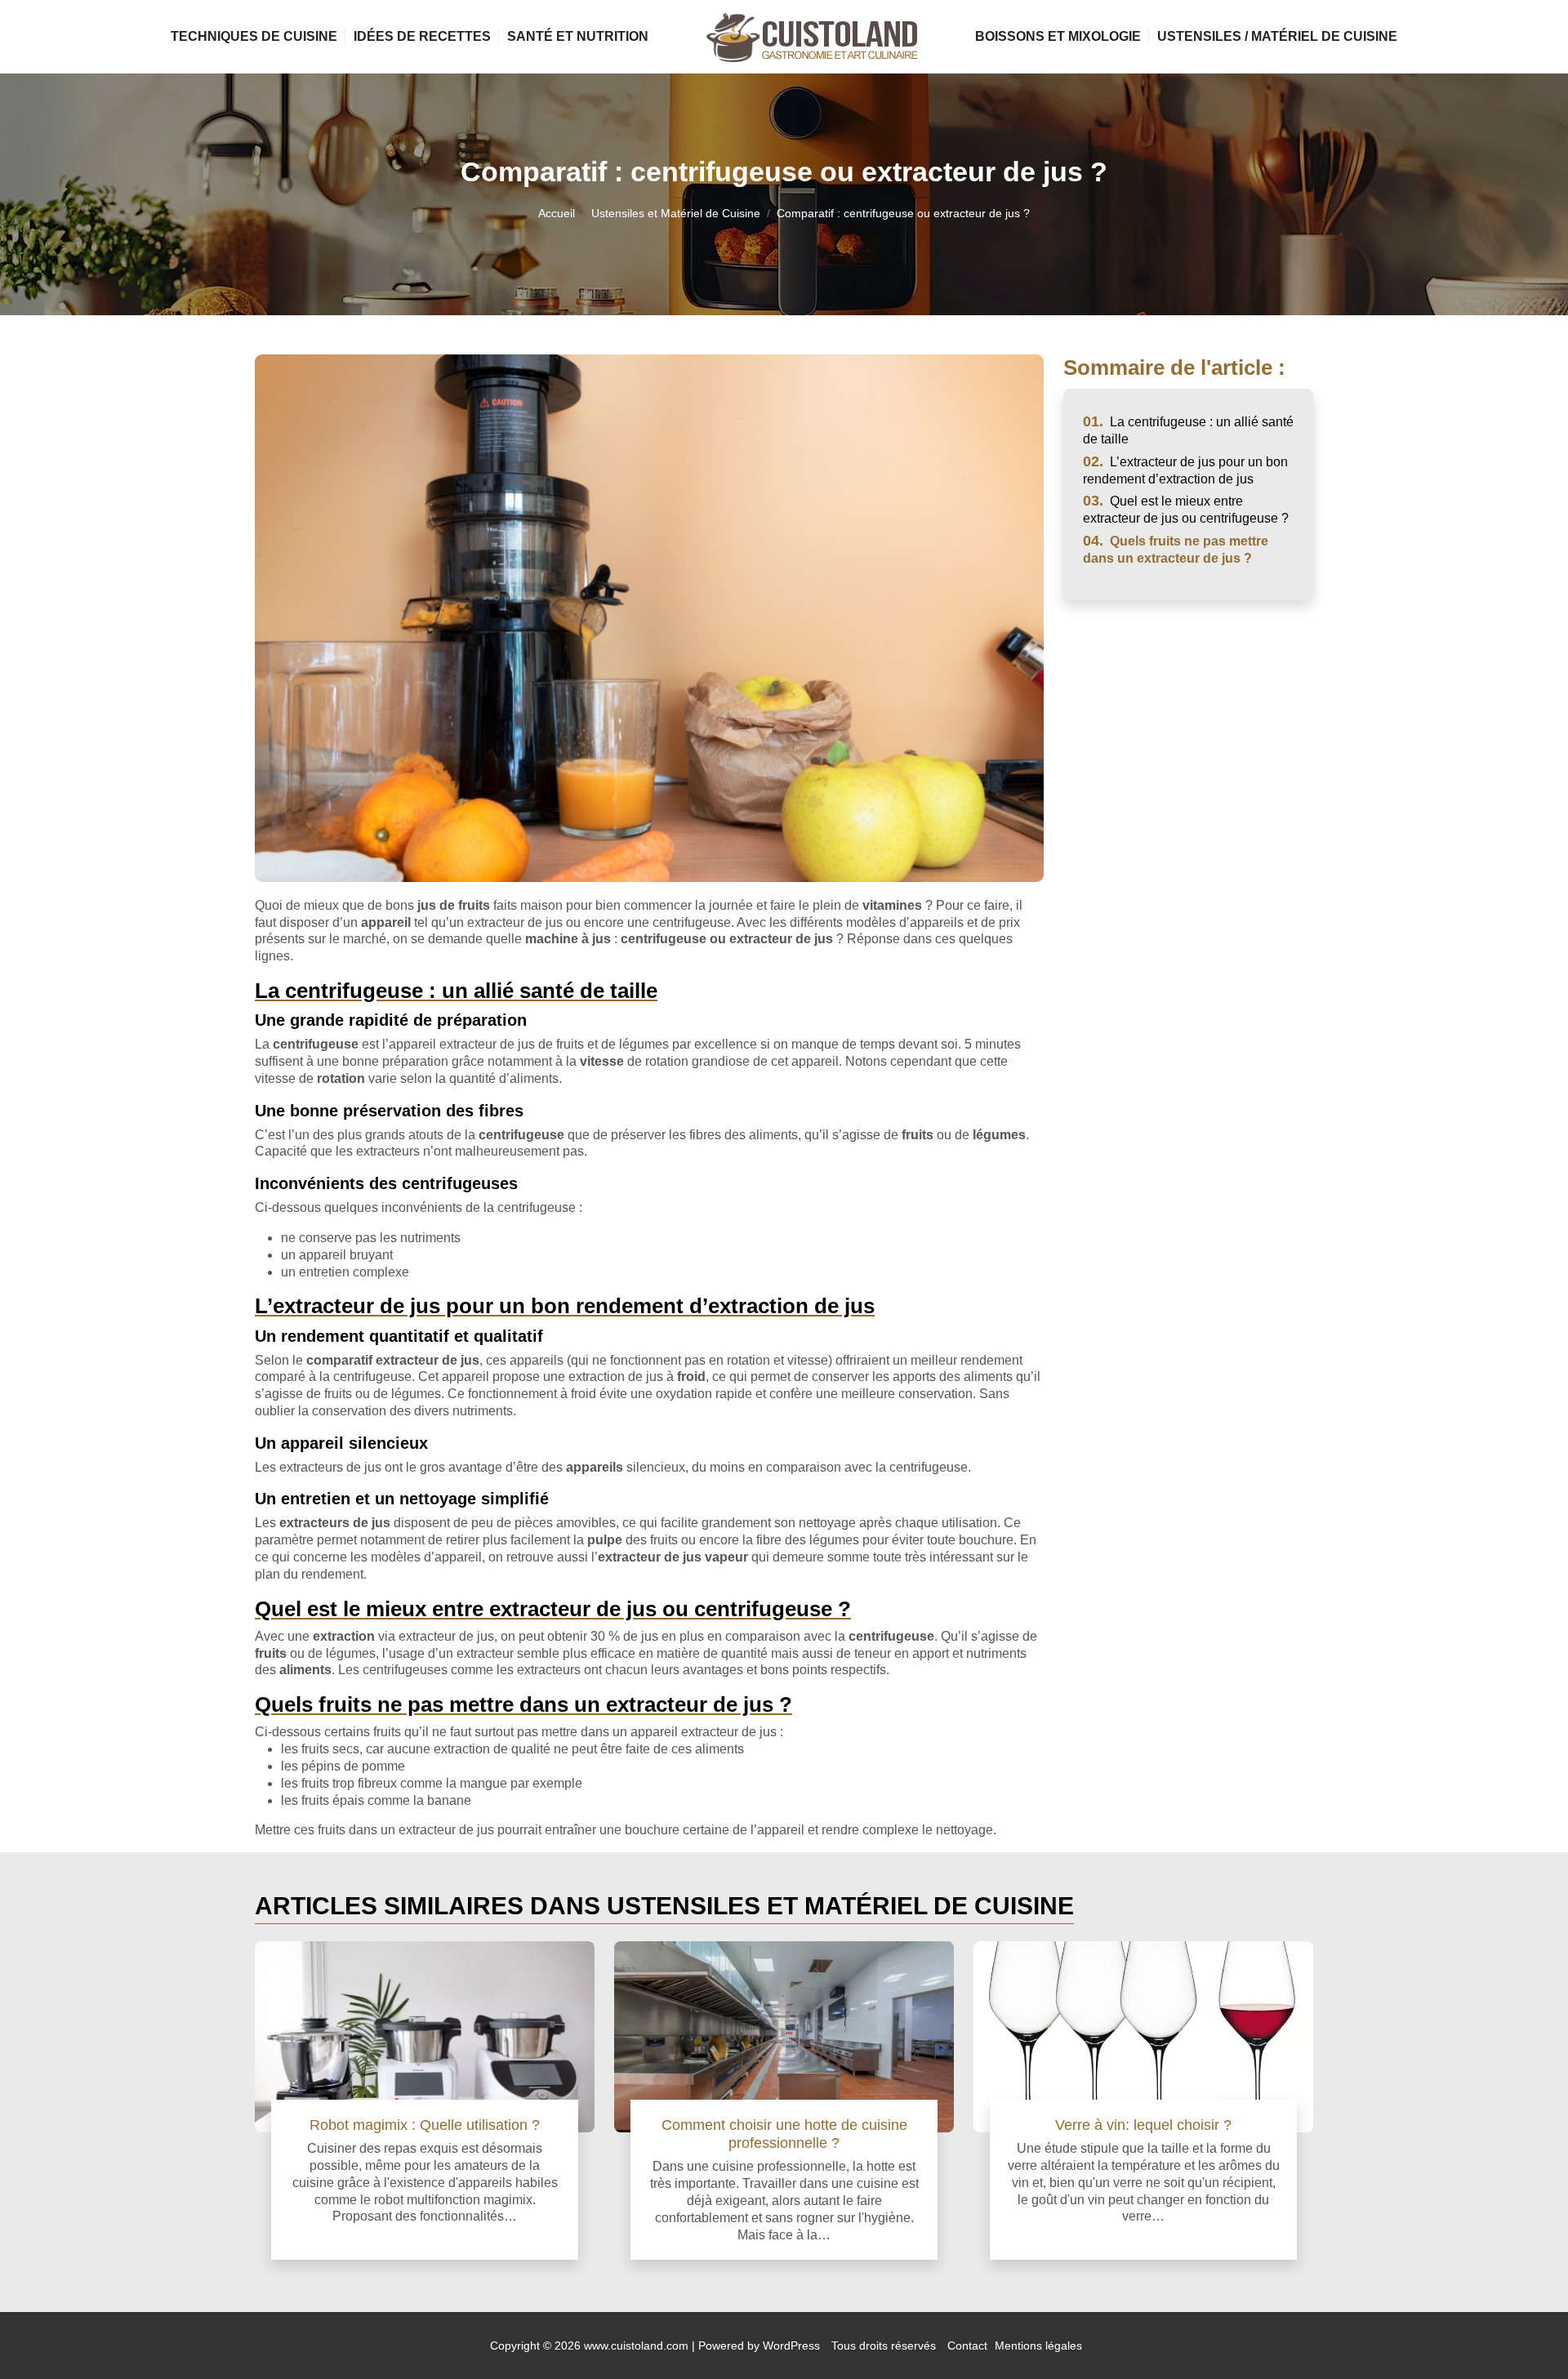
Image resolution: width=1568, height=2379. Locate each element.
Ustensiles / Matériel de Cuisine (1277, 36)
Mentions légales (1038, 2346)
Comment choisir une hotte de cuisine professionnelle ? (784, 2134)
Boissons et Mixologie (1058, 36)
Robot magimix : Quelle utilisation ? (425, 2125)
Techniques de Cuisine (254, 36)
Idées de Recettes (422, 36)
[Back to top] (1523, 2334)
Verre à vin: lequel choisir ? (1143, 2125)
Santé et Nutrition (578, 36)
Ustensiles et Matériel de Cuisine (676, 213)
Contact (967, 2346)
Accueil (557, 213)
